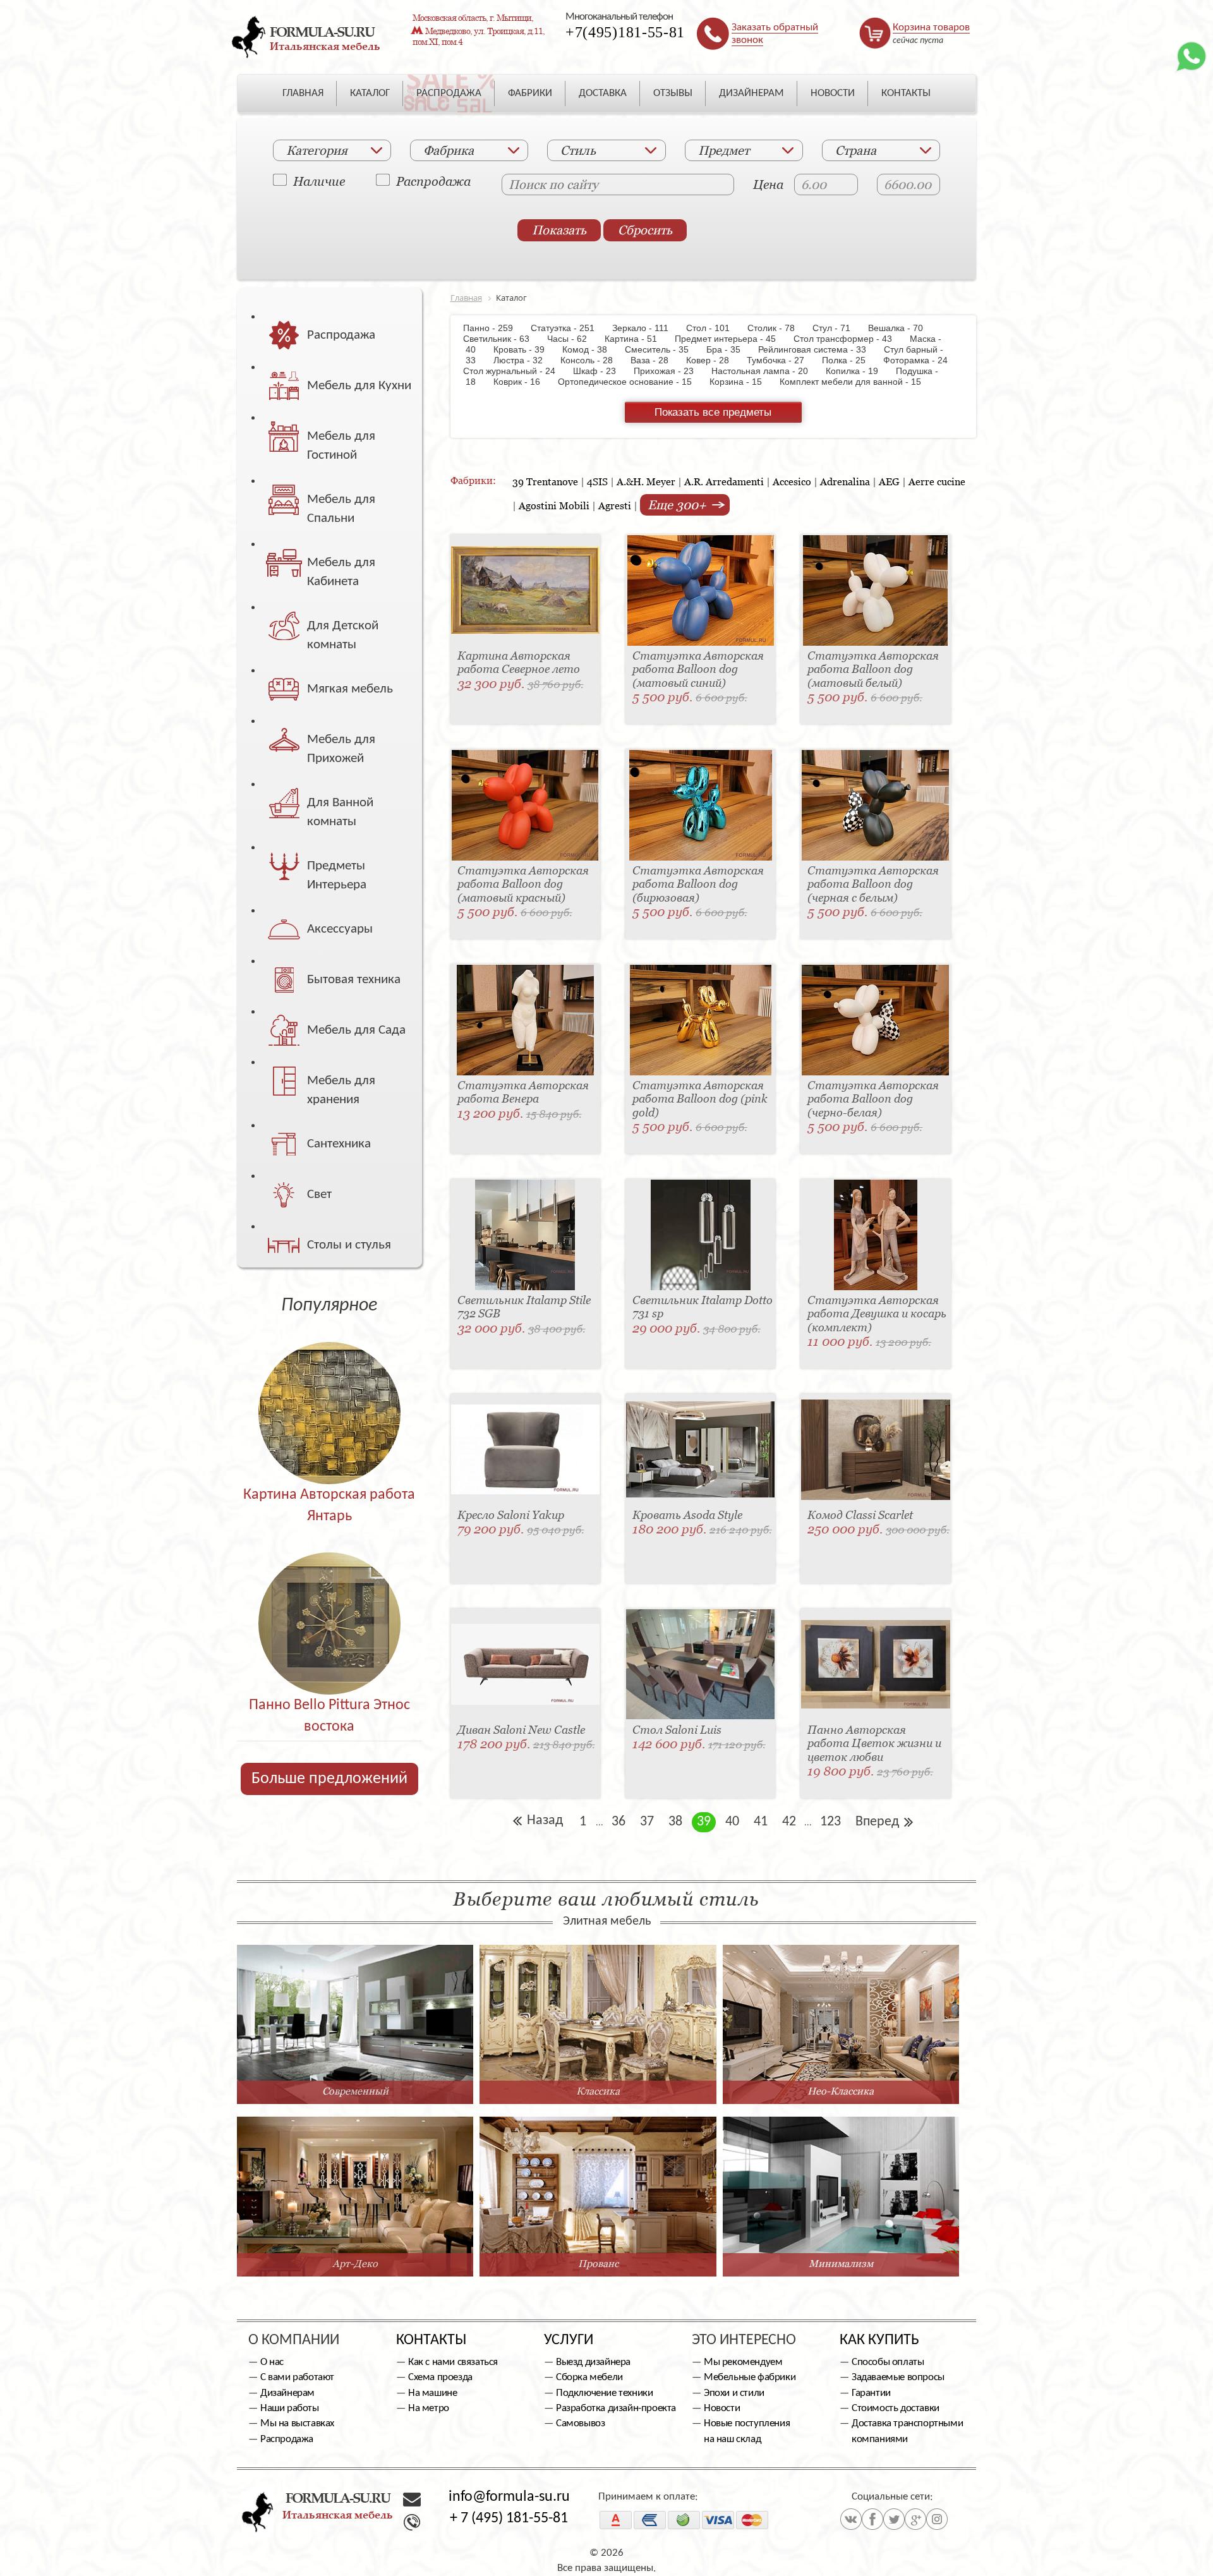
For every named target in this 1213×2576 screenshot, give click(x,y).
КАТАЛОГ (370, 93)
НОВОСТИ (833, 93)
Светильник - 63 (504, 339)
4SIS (597, 481)
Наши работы (290, 2408)
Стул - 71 (838, 328)
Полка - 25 (850, 360)
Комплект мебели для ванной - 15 (857, 382)
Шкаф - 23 (601, 371)
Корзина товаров (931, 27)
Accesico (792, 481)
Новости (722, 2408)
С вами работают (297, 2377)
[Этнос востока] (329, 1596)
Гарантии (871, 2393)
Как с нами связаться (453, 2362)
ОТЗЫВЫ (673, 93)
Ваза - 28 (656, 360)
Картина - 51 (637, 339)
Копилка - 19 (858, 371)
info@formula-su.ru (509, 2497)
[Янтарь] (329, 1386)
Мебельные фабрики (750, 2377)
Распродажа (433, 181)
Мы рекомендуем (743, 2362)
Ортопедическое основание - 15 (631, 382)
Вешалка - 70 (902, 328)
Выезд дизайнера (593, 2362)
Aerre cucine (937, 481)
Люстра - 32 (524, 360)
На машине (432, 2393)
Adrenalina (845, 481)
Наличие (319, 181)
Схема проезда (440, 2377)
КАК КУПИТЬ (879, 2340)
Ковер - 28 (714, 360)
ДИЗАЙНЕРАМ (751, 93)
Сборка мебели (589, 2377)
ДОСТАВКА (603, 93)
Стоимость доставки (896, 2408)
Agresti (615, 505)
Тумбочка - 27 (782, 360)
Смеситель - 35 (663, 349)
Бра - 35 (730, 349)
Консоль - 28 (593, 360)
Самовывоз (580, 2423)
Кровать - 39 (525, 349)
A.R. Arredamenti (724, 481)
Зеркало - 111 (647, 328)
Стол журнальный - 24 (517, 371)
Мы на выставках (297, 2423)
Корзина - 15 (742, 382)
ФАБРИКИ (530, 93)
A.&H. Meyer (646, 481)
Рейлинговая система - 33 (818, 349)
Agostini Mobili (554, 505)
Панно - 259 (496, 328)
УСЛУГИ (569, 2340)
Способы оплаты (888, 2362)
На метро (429, 2408)
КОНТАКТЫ (906, 93)
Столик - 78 (777, 328)
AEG (889, 481)
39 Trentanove (545, 481)
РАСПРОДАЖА (449, 93)
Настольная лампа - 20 (766, 371)
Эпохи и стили (734, 2393)
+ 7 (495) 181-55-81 (509, 2519)
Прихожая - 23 (670, 371)
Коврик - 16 (523, 382)
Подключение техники (604, 2393)
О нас (272, 2362)
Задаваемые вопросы (898, 2377)
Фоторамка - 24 (922, 360)
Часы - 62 (573, 339)
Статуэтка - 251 (569, 328)
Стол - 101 (714, 328)
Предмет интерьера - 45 (732, 339)
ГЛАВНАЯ (303, 93)
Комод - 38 (591, 349)
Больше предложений (329, 1779)
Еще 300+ (679, 505)
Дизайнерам (287, 2393)
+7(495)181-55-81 (625, 32)
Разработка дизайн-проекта (616, 2408)
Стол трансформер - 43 (849, 339)
